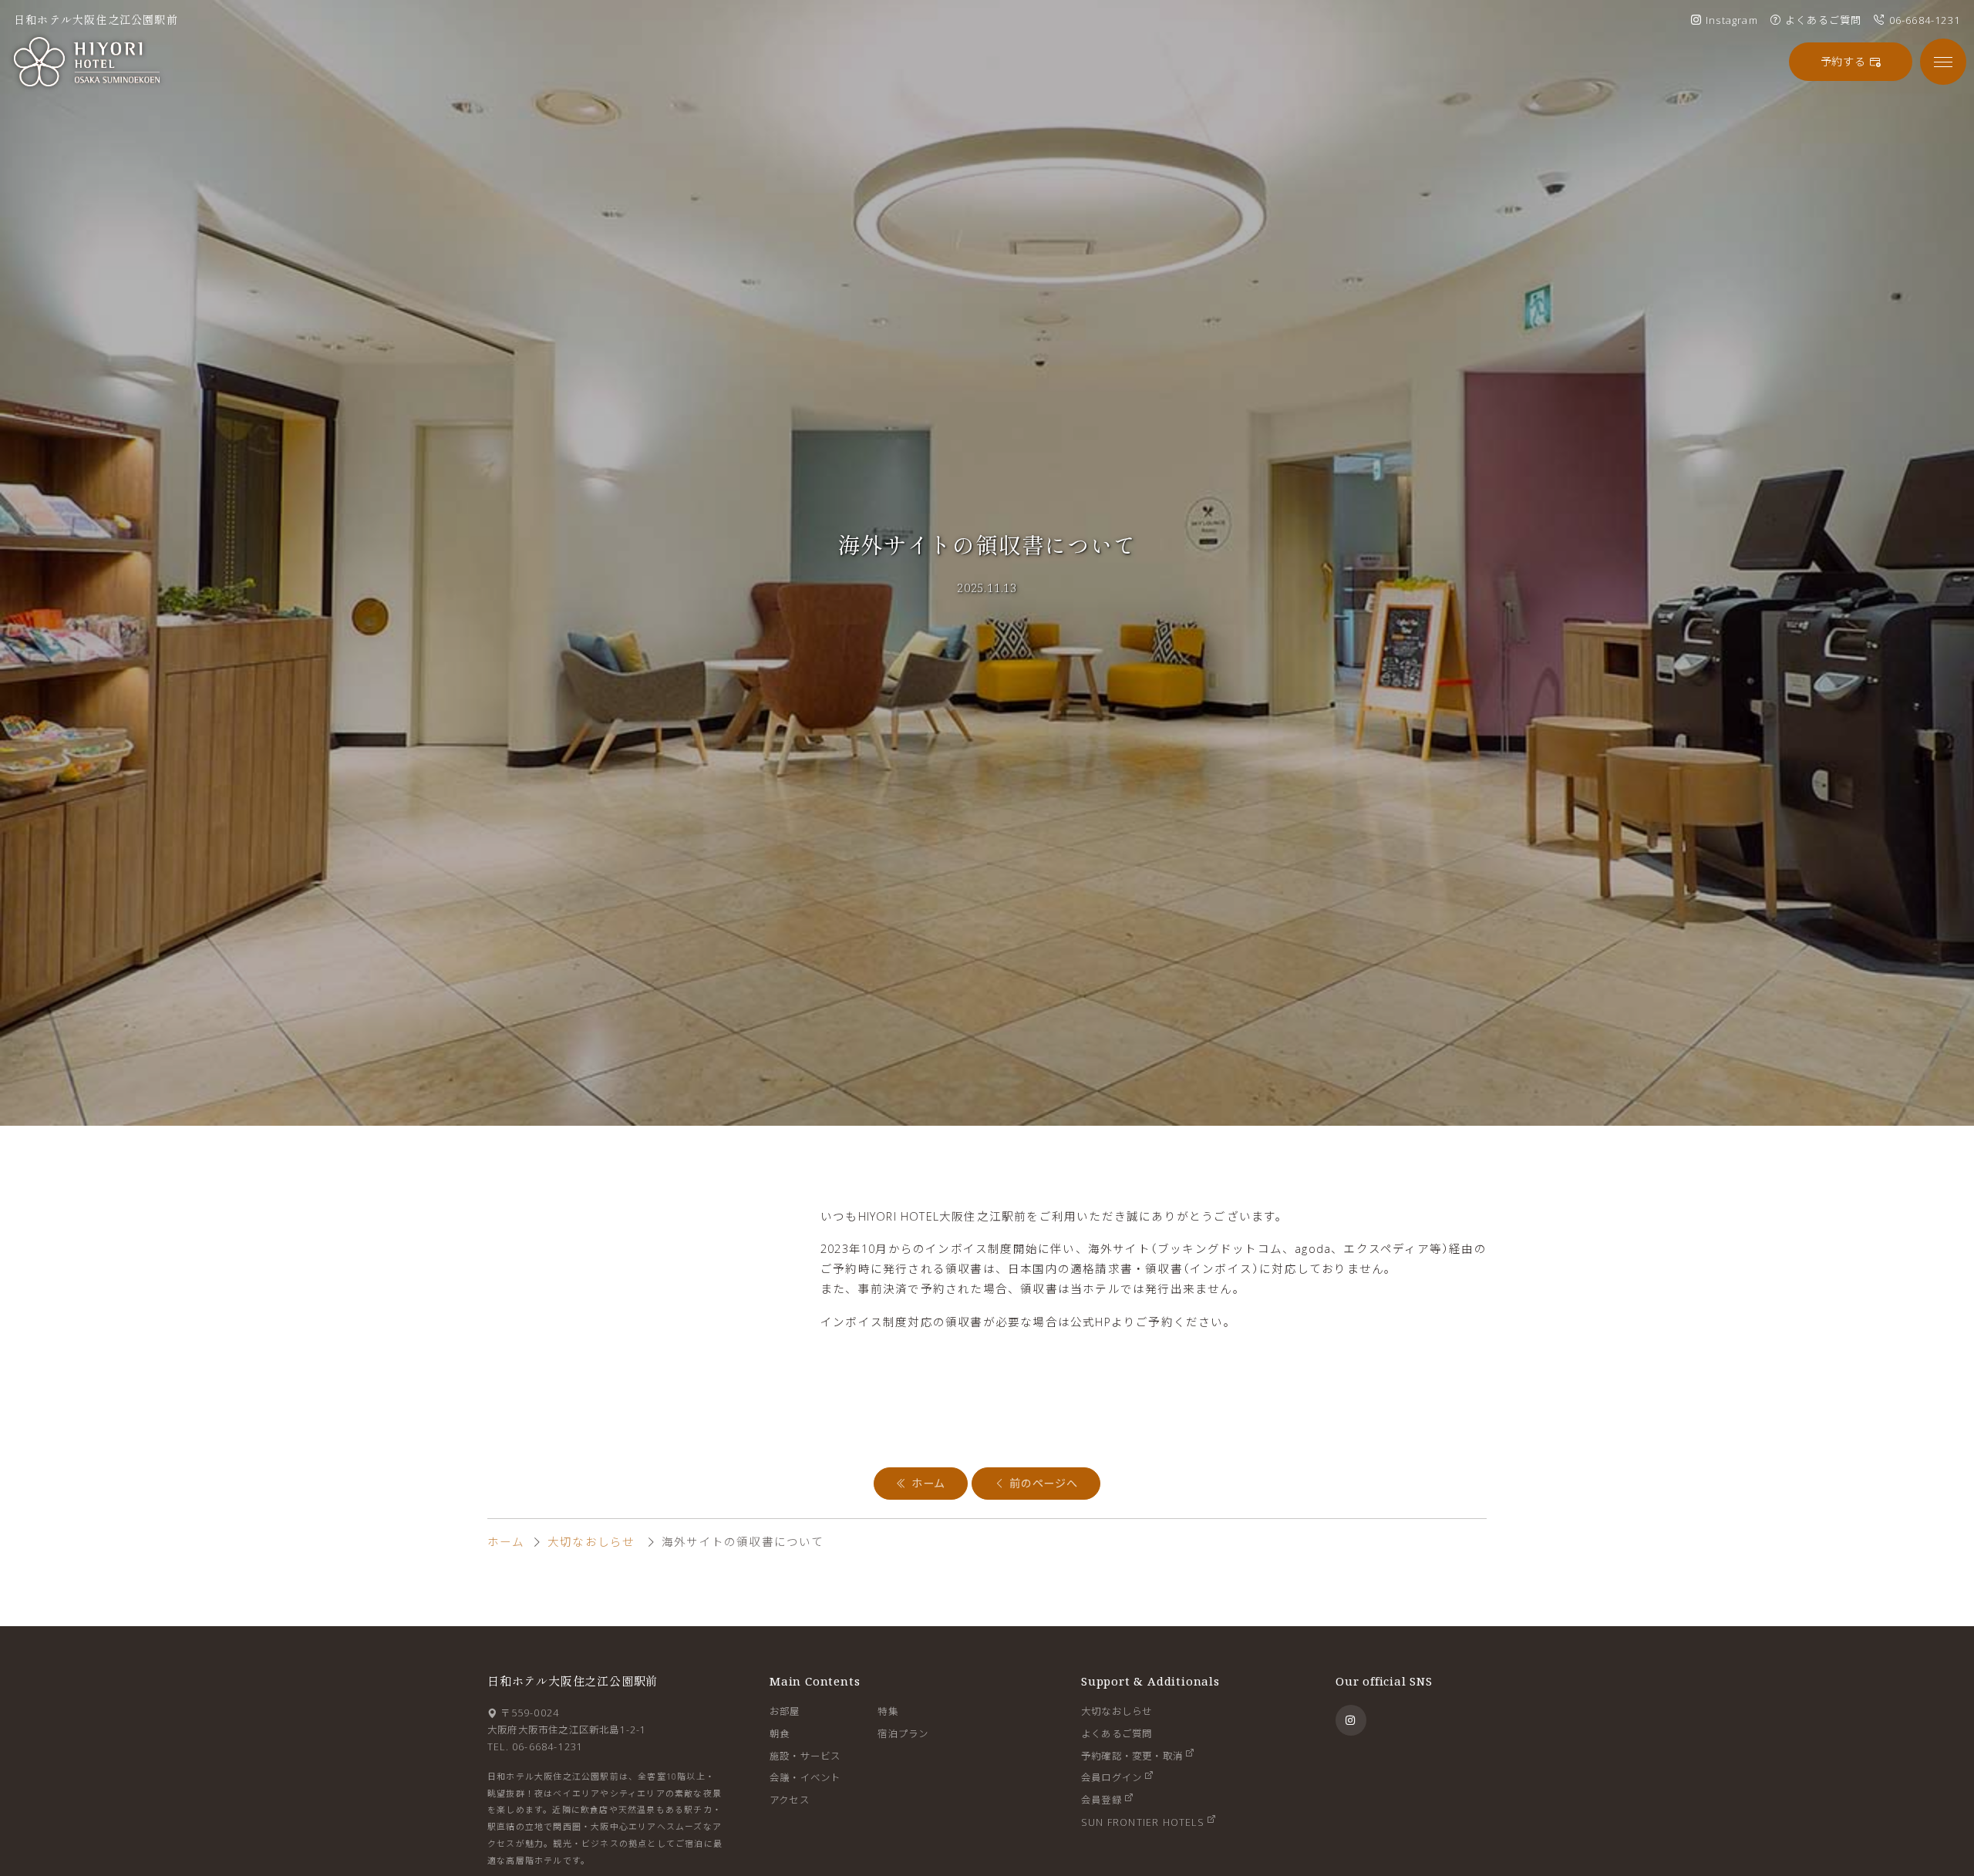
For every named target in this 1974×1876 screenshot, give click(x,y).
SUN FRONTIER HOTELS (1143, 1822)
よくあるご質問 (1117, 1734)
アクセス (790, 1800)
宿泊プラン (903, 1734)
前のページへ (1042, 1483)
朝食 (780, 1734)
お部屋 (785, 1711)
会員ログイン (1112, 1778)
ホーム (926, 1483)
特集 (888, 1711)
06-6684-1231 (547, 1747)
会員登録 (1102, 1800)
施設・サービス (805, 1756)
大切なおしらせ (591, 1541)
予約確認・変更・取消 (1132, 1756)
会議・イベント (805, 1778)
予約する (1845, 61)
